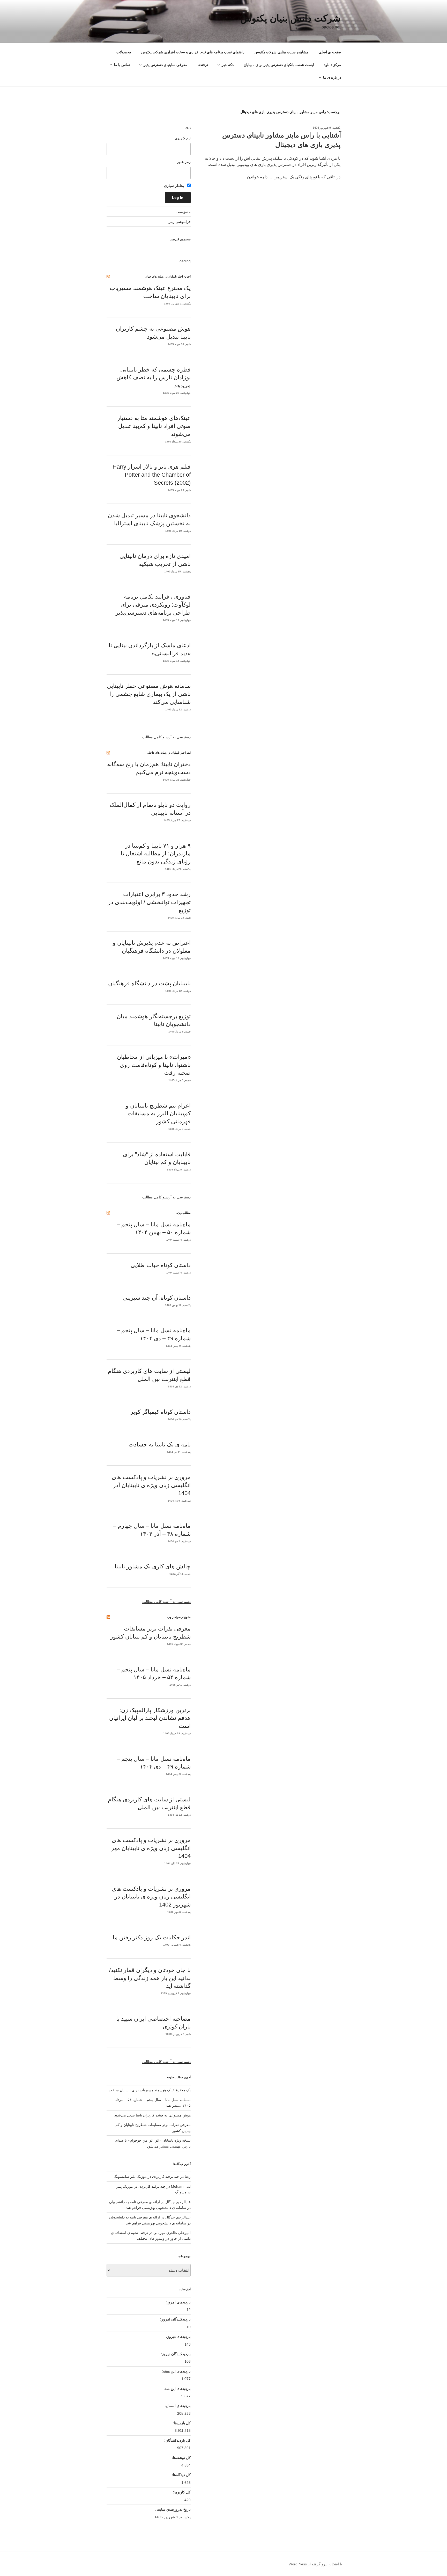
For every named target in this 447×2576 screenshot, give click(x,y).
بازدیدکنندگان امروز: (175, 2319)
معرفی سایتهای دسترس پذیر (165, 65)
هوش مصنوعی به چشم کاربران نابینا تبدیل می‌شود (152, 2115)
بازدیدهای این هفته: (176, 2371)
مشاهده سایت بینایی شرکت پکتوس (281, 52)
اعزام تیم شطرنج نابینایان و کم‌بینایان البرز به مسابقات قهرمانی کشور (158, 1114)
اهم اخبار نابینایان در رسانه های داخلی (169, 753)
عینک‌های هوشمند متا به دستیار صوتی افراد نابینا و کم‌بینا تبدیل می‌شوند (154, 426)
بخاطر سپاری (175, 186)
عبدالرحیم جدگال (178, 2217)
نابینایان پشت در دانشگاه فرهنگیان (149, 983)
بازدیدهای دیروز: (178, 2337)
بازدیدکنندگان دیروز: (175, 2354)
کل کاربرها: (181, 2492)
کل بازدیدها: (181, 2423)
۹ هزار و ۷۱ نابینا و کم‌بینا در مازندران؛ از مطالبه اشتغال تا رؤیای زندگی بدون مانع (156, 854)
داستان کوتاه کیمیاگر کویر (161, 1412)
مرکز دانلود (333, 65)
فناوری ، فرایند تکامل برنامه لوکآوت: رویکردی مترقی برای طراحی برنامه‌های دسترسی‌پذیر (153, 605)
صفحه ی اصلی (330, 52)
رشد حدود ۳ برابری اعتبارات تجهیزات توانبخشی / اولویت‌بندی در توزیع (149, 902)
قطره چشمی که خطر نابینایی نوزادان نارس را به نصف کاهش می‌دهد (154, 378)
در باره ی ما (332, 77)
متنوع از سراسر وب (179, 1617)
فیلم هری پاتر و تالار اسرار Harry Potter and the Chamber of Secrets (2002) (152, 475)
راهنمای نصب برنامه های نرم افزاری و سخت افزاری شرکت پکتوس (193, 52)
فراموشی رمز (180, 222)
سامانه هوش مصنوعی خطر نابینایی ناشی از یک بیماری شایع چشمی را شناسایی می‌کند (149, 694)
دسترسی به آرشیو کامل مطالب (166, 737)
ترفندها (203, 65)
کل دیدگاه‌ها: (181, 2475)
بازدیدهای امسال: (177, 2406)
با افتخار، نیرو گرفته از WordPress (315, 2564)
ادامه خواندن (258, 177)
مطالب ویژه (184, 1213)
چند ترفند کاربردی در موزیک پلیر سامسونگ (146, 2177)
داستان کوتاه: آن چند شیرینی (157, 1298)
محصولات (124, 52)
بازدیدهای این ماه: (177, 2389)
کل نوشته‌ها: (181, 2458)
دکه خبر (228, 65)
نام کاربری (183, 138)
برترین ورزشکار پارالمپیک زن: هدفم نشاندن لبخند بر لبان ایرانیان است (150, 1718)
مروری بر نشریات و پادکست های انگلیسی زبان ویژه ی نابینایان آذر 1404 (151, 1485)
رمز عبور (184, 162)
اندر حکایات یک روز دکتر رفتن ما (152, 1937)
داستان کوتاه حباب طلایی (161, 1265)
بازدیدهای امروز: (178, 2302)
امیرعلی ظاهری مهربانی (172, 2233)
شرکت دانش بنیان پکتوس (290, 18)
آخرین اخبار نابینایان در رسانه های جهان (168, 276)
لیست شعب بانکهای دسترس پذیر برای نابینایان (279, 65)
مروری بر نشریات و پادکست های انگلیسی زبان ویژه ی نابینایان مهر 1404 (151, 1848)
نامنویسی (184, 212)
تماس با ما (122, 65)
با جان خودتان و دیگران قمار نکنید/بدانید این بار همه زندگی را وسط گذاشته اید (150, 1978)
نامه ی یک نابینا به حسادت (160, 1445)
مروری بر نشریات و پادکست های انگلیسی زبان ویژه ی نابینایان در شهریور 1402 (151, 1897)
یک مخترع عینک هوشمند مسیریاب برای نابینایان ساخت (150, 2090)
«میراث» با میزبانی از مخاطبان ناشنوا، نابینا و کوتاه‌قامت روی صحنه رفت (154, 1065)
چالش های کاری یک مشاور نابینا (153, 1566)
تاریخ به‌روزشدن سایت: (172, 2509)
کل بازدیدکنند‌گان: (177, 2440)
